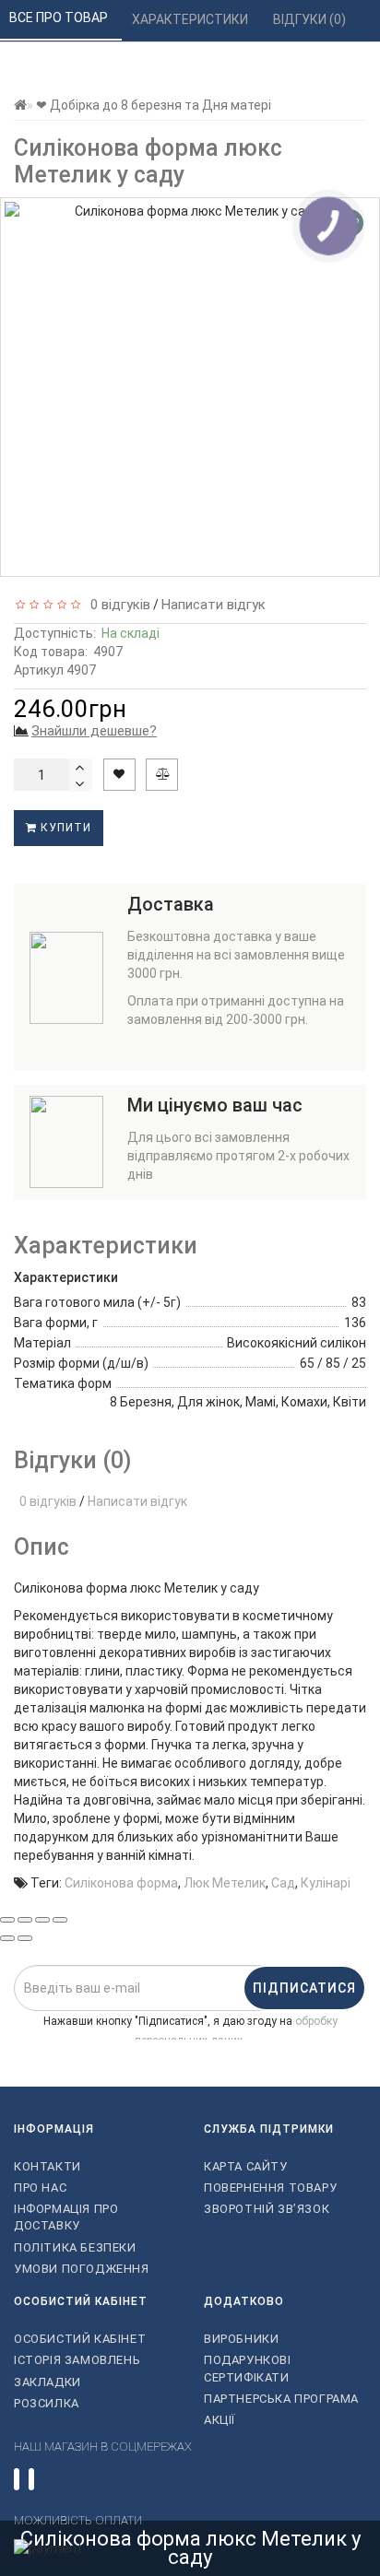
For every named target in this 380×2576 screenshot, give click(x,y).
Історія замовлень (77, 2360)
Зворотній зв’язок (267, 2209)
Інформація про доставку (66, 2217)
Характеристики (191, 19)
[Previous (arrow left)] (7, 1938)
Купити (64, 828)
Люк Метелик (225, 1883)
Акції (220, 2420)
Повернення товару (270, 2188)
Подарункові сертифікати (248, 2368)
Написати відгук (214, 605)
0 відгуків (117, 605)
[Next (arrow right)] (25, 1938)
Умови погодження (82, 2269)
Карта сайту (246, 2166)
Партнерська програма (281, 2399)
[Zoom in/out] (60, 1920)
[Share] (25, 1920)
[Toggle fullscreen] (42, 1920)
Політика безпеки (75, 2247)
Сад (283, 1883)
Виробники (241, 2339)
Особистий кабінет (80, 2339)
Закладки (47, 2382)
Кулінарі (326, 1883)
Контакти (47, 2166)
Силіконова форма (121, 1883)
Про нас (40, 2188)
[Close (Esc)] (7, 1920)
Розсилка (47, 2403)
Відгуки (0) (311, 19)
